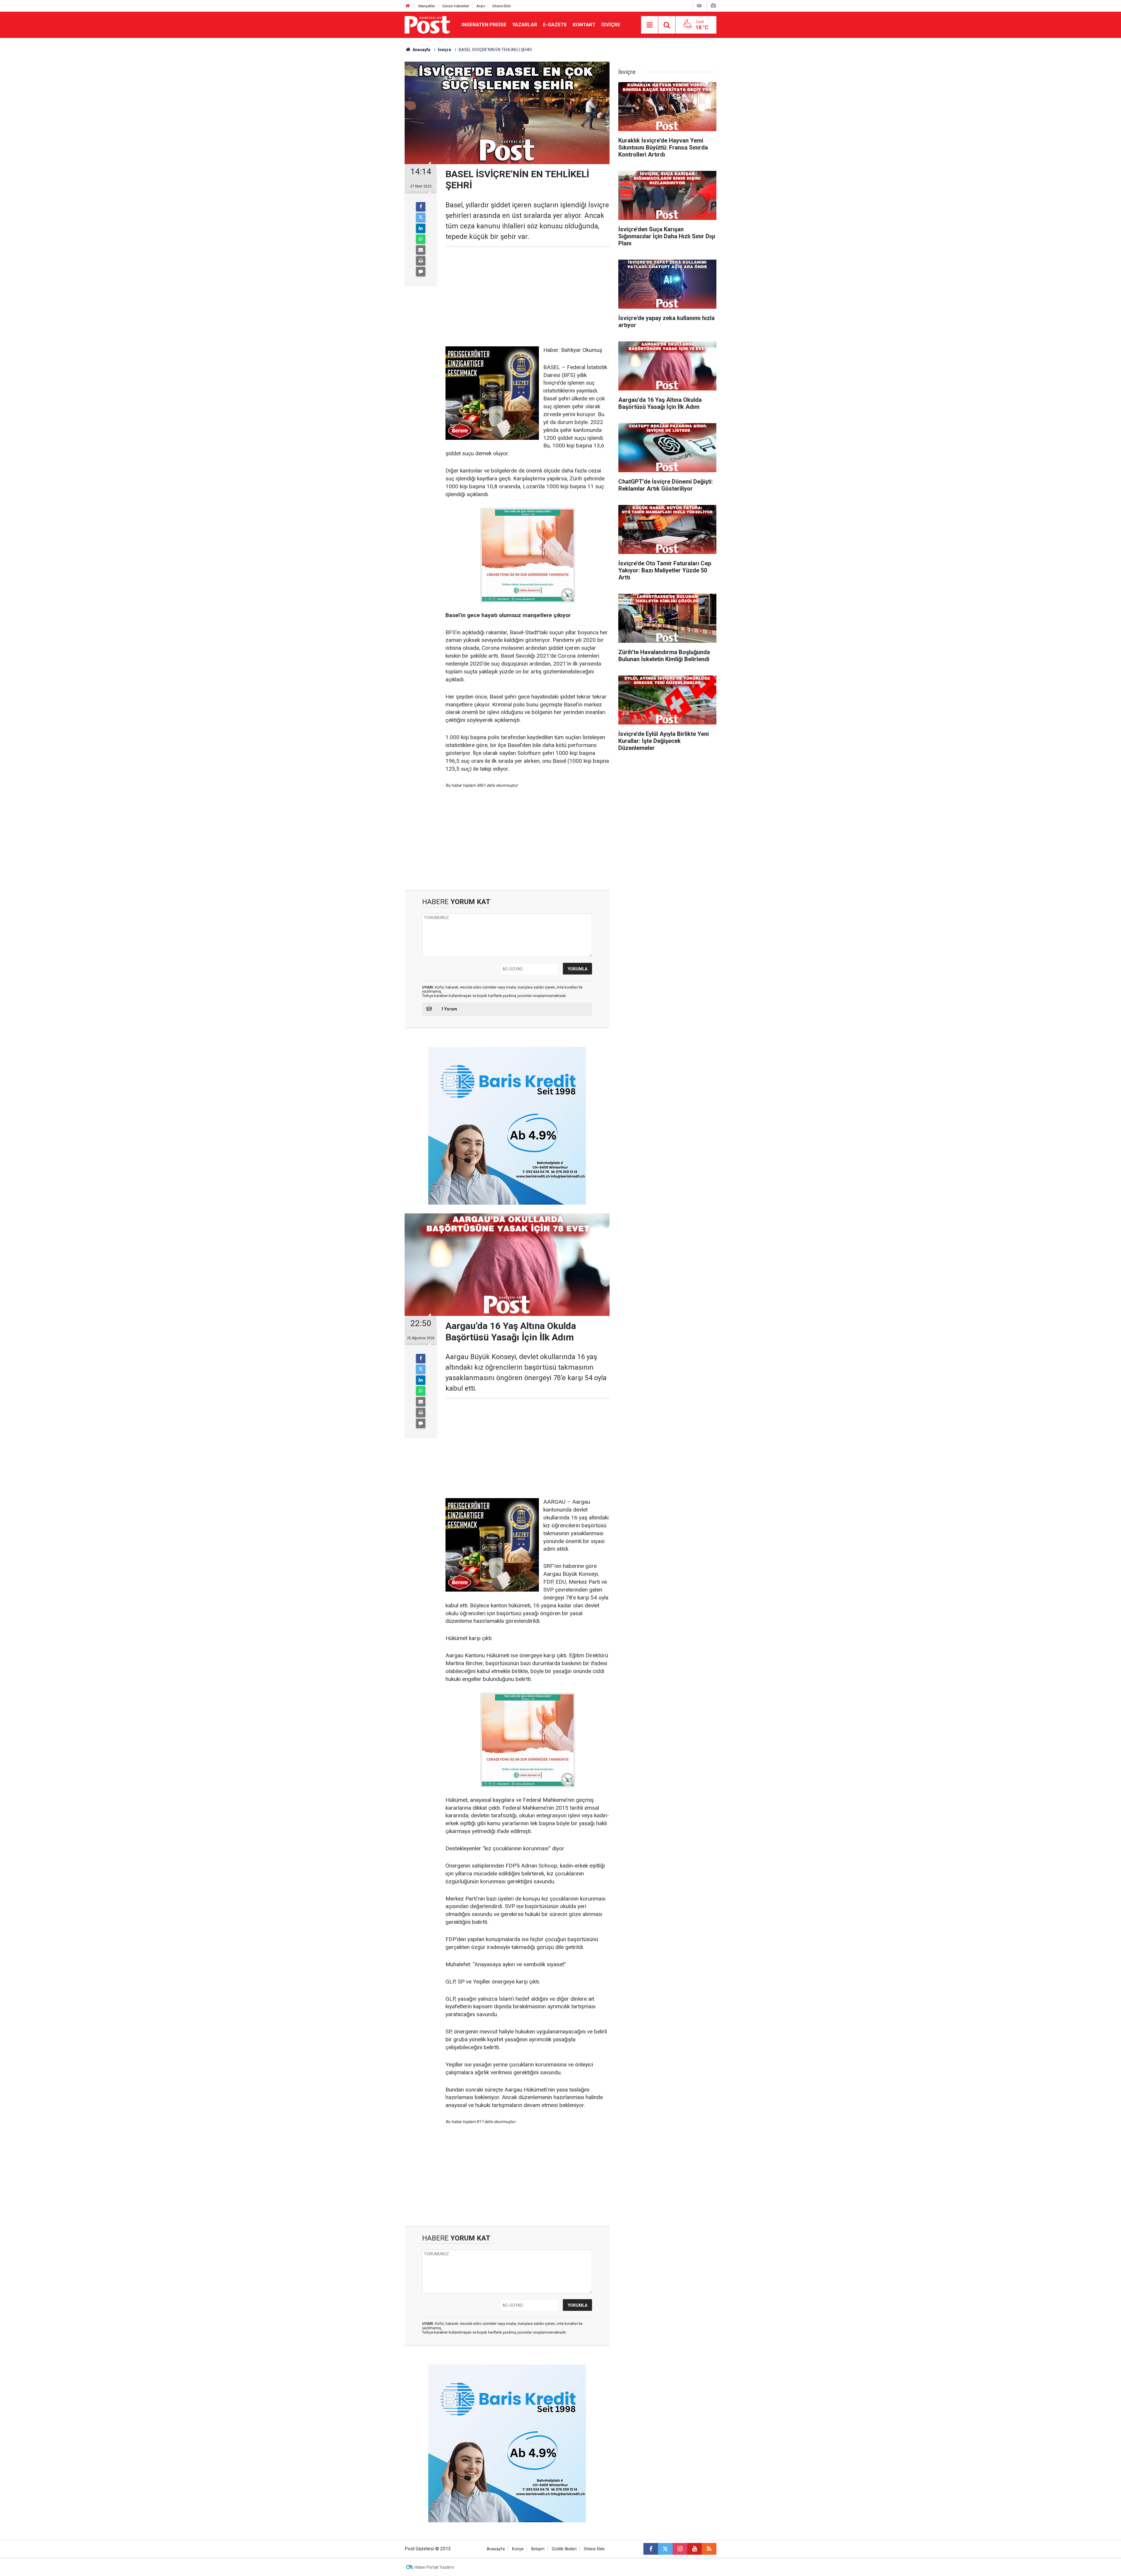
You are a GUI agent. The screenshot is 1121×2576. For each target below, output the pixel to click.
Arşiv (481, 6)
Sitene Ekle (501, 6)
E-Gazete (555, 25)
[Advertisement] (528, 297)
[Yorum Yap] (421, 272)
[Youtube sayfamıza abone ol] (694, 2549)
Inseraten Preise (484, 25)
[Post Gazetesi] (427, 24)
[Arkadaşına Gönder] (421, 250)
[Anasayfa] (408, 6)
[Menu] (650, 25)
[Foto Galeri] (713, 6)
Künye (518, 2549)
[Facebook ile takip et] (651, 2549)
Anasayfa (496, 2549)
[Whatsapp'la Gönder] (421, 239)
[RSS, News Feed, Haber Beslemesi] (709, 2549)
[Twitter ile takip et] (665, 2549)
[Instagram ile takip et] (680, 2549)
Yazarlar (525, 25)
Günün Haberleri (456, 6)
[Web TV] (699, 6)
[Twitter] (421, 218)
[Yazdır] (421, 261)
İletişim (538, 2549)
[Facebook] (421, 207)
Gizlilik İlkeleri (564, 2549)
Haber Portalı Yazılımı (434, 2567)
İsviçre (611, 25)
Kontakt (584, 25)
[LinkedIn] (421, 228)
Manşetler (427, 6)
